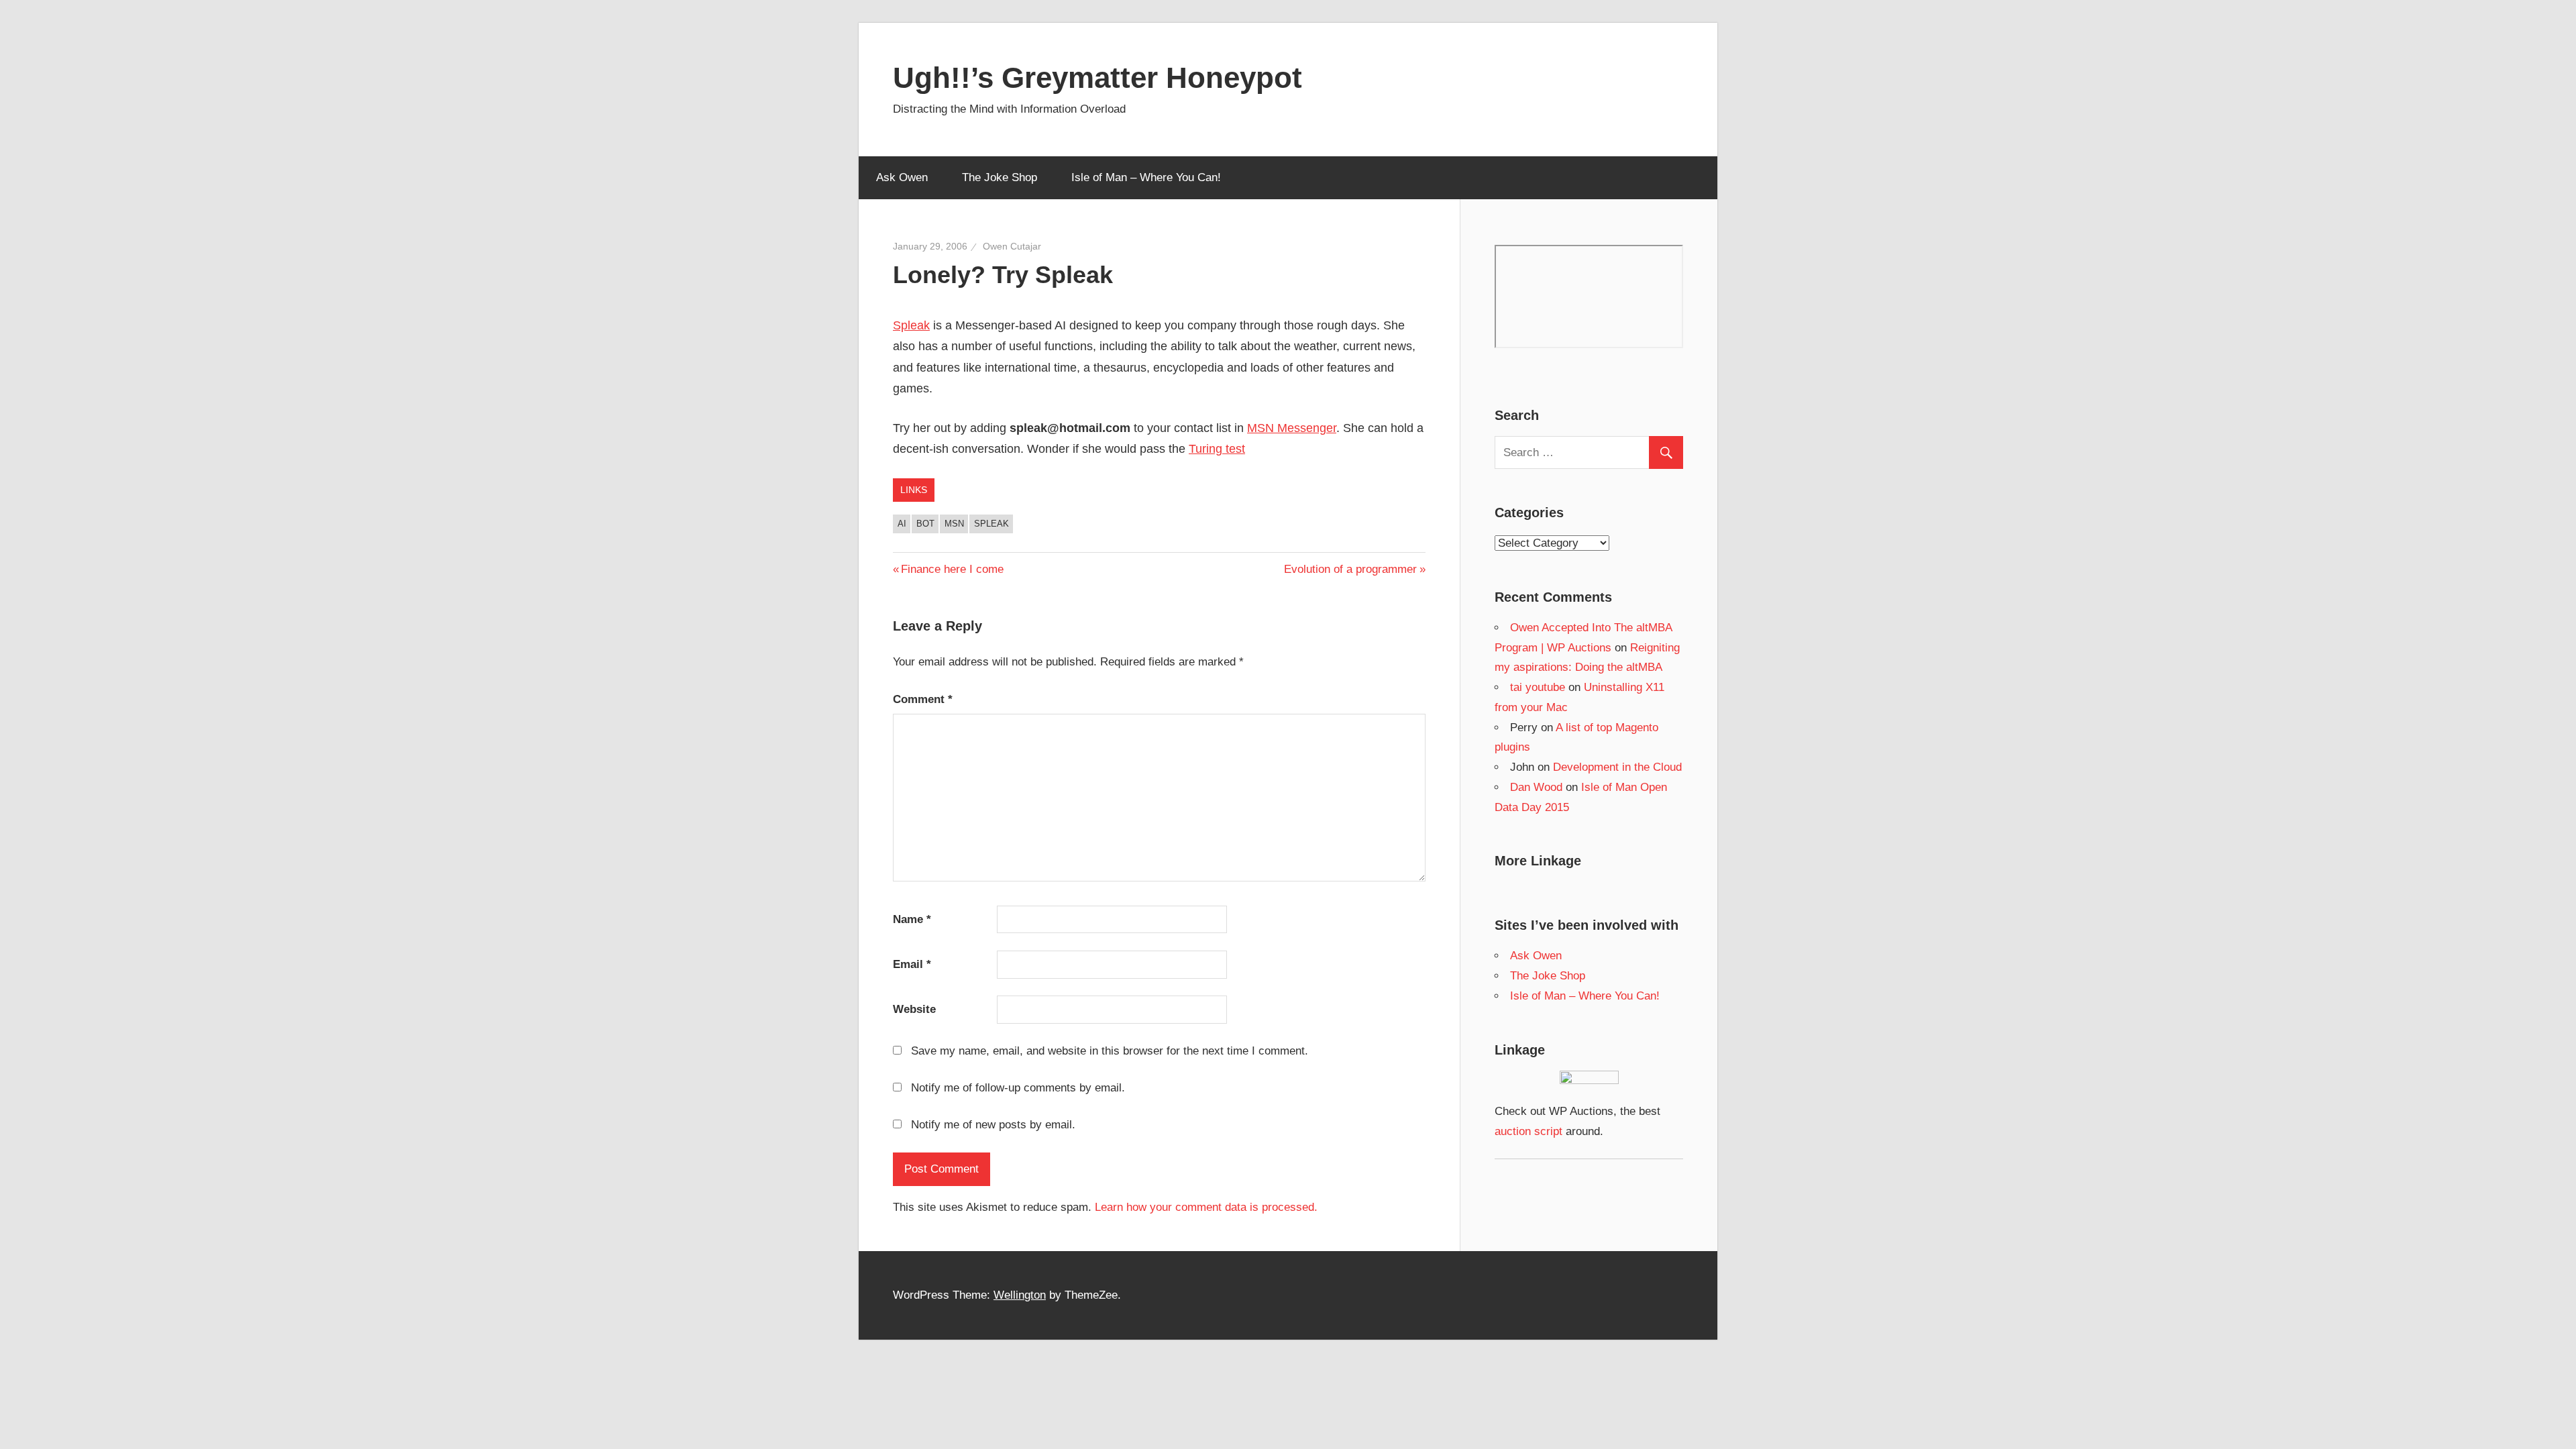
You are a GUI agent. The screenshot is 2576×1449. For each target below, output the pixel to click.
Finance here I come (952, 569)
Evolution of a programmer (1350, 569)
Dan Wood (1536, 787)
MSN (954, 524)
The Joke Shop (1000, 177)
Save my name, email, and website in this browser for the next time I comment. (1110, 1051)
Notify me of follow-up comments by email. (1018, 1088)
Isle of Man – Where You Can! (1146, 177)
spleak (991, 524)
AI (902, 524)
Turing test (1217, 449)
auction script (1528, 1131)
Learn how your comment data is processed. (1206, 1207)
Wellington (1020, 1295)
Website (914, 1009)
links (914, 490)
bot (925, 524)
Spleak (911, 325)
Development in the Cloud (1617, 767)
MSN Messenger (1292, 428)
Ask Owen (902, 177)
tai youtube (1538, 687)
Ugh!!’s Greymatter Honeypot (1097, 77)
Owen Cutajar (1012, 246)
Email (912, 964)
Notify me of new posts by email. (993, 1125)
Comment (923, 699)
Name (912, 919)
